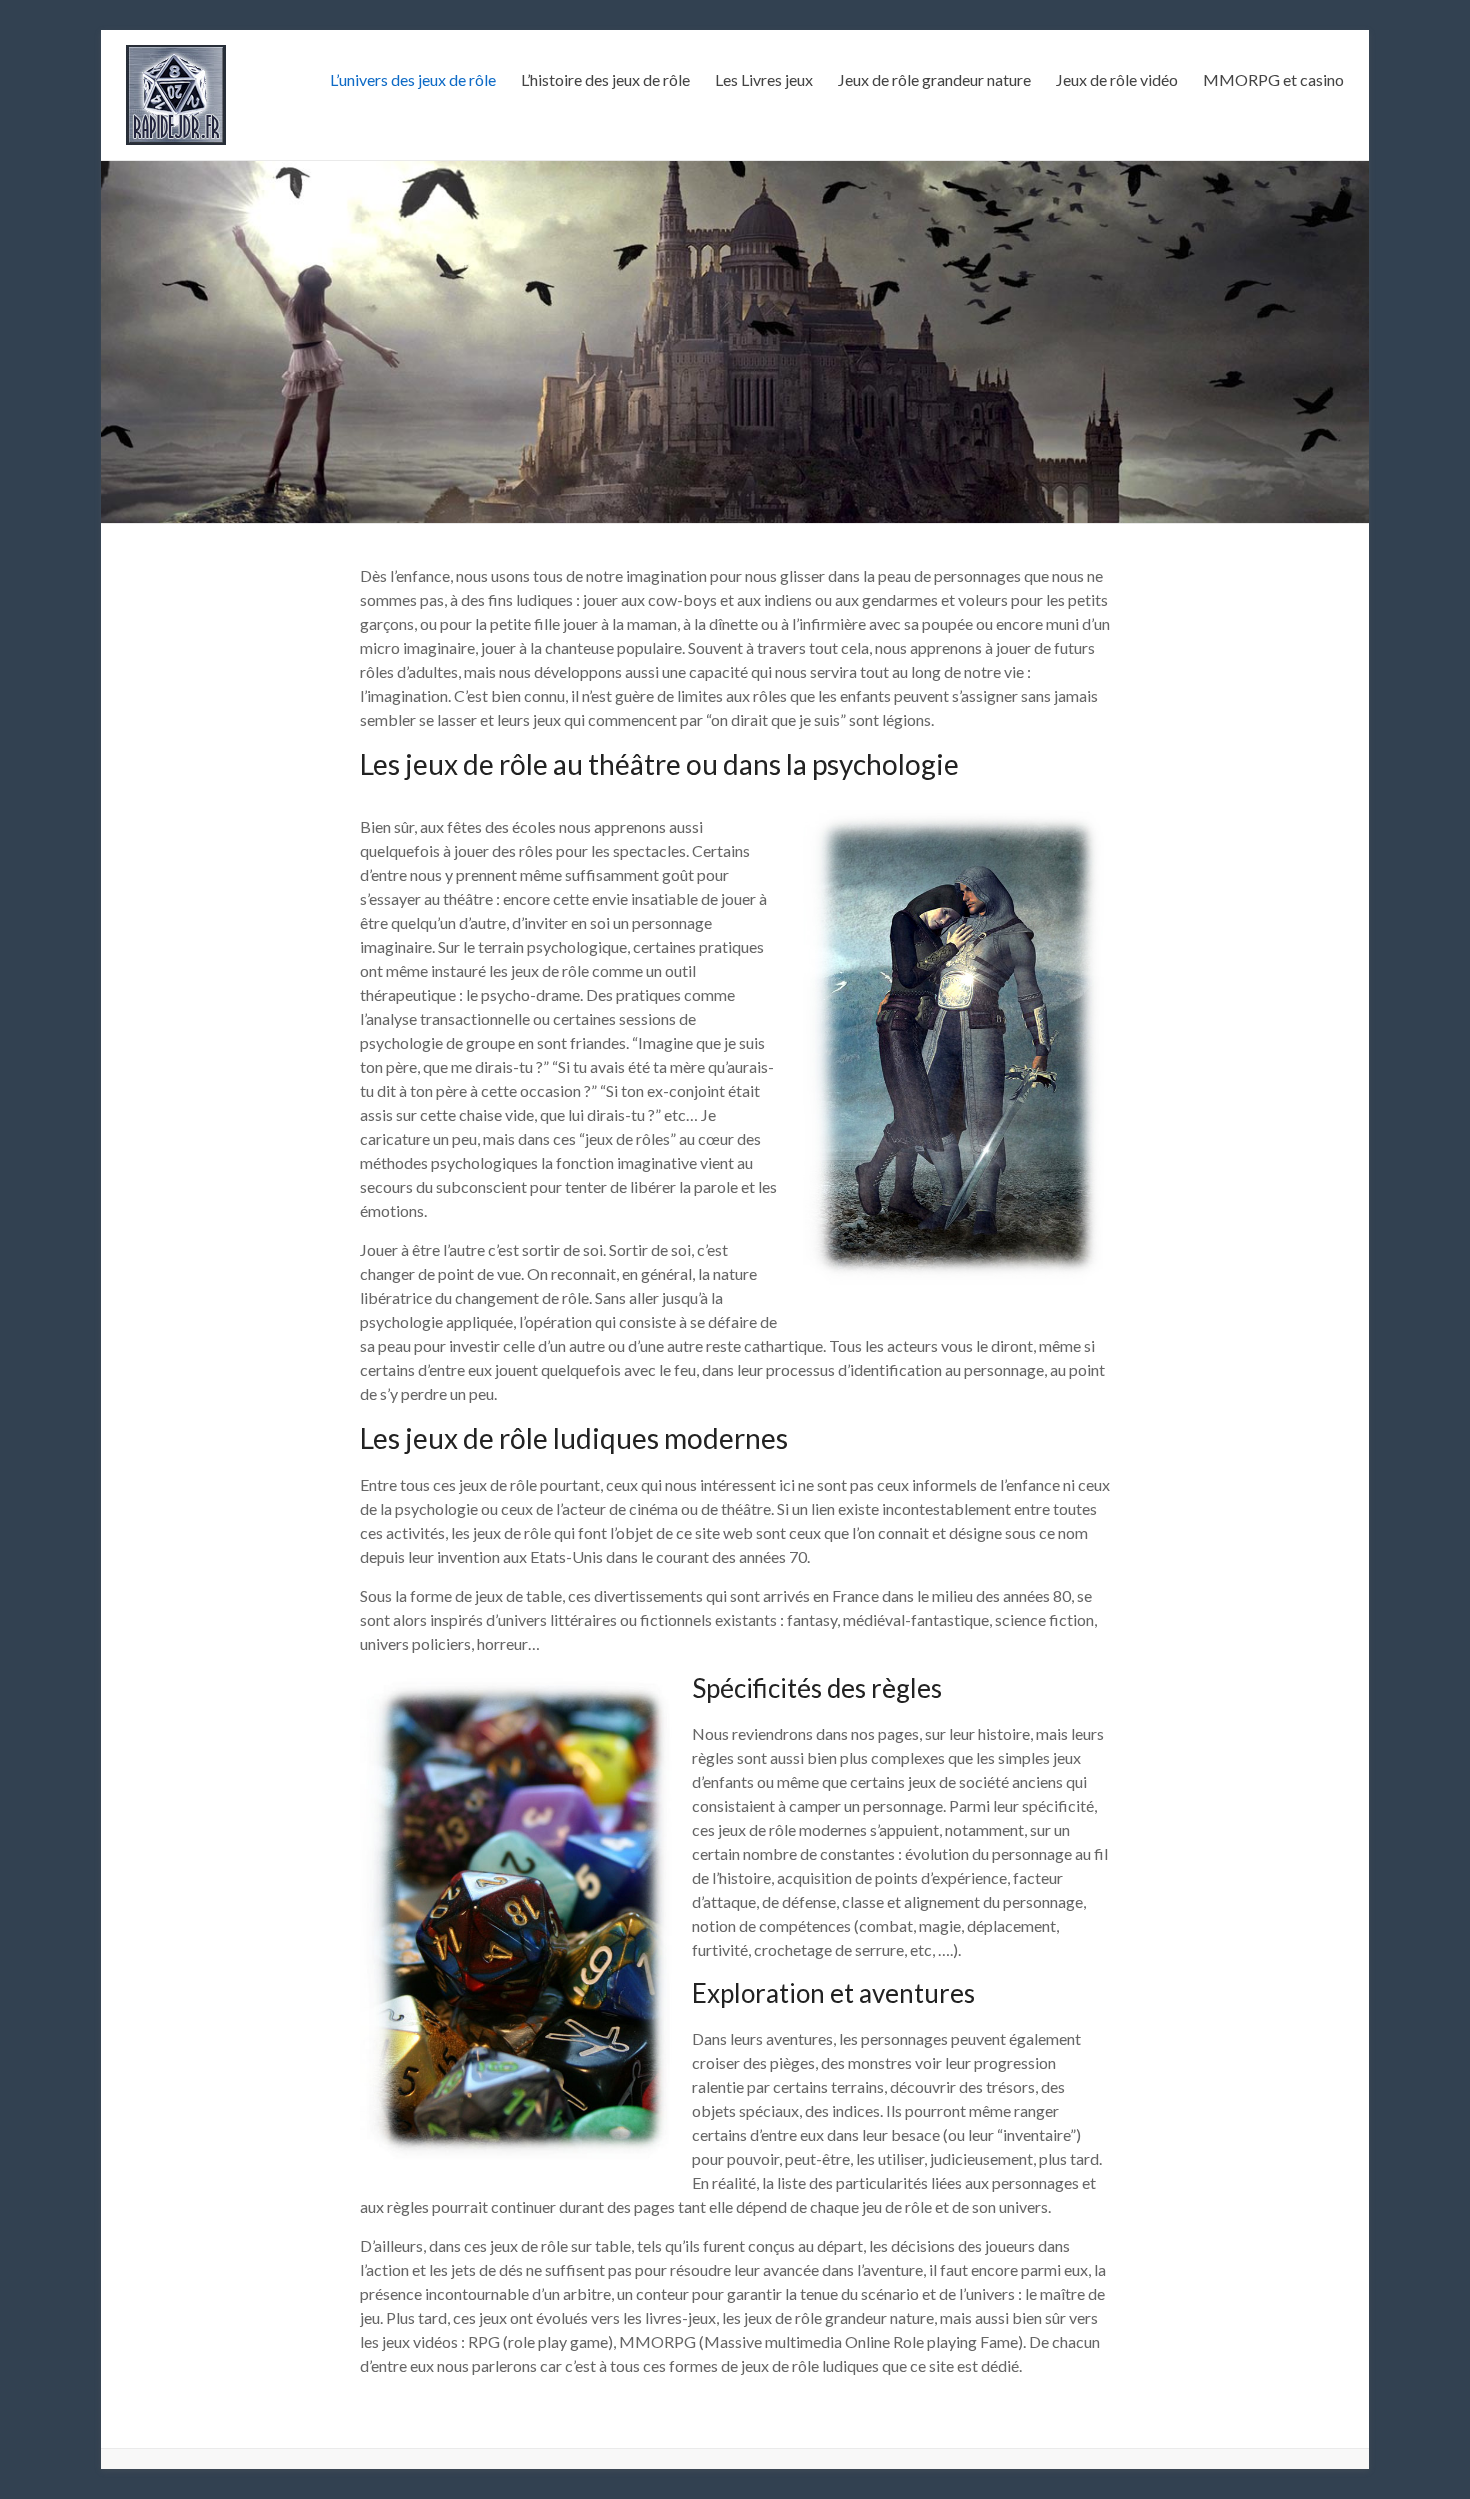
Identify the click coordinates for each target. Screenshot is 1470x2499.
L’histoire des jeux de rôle (605, 79)
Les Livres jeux (764, 79)
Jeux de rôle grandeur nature (934, 79)
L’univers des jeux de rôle (413, 79)
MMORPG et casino (1273, 79)
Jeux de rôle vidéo (1117, 79)
